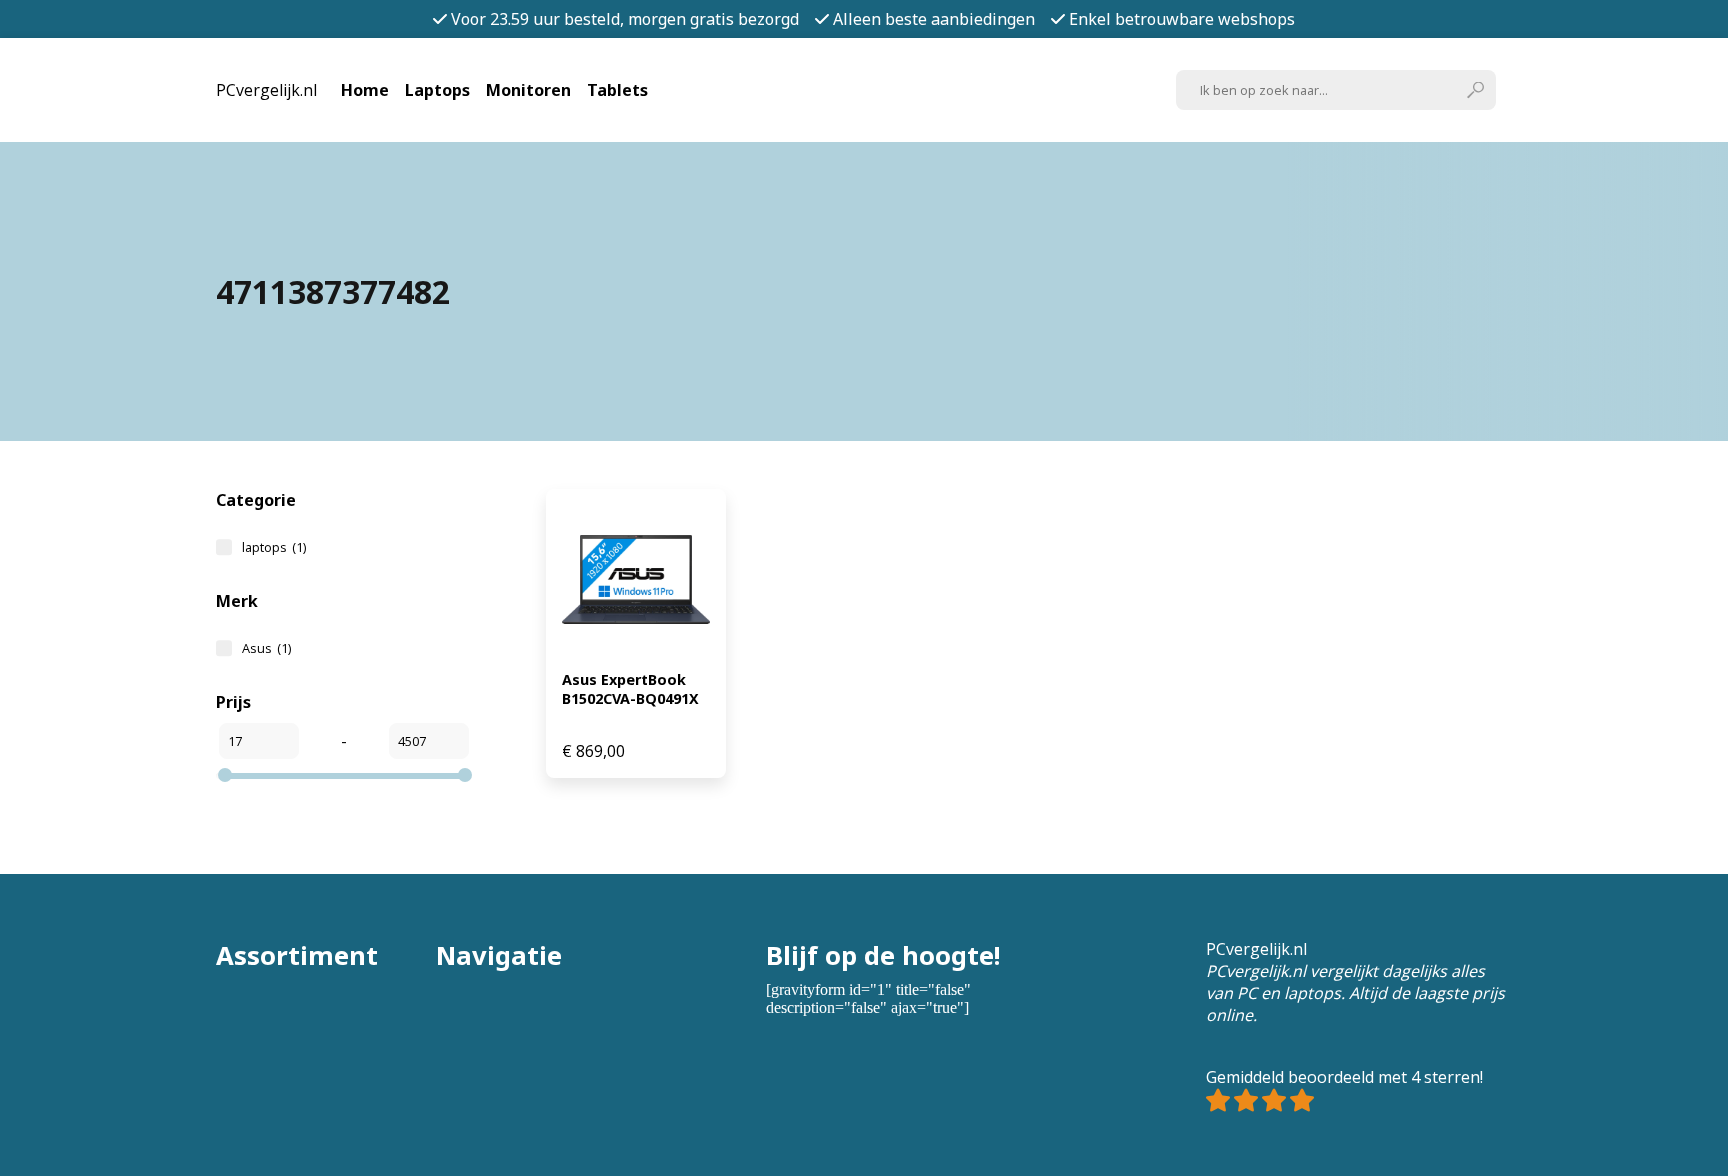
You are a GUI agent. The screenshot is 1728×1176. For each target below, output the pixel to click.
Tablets (617, 90)
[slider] (225, 775)
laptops (274, 547)
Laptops (437, 90)
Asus (266, 648)
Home (365, 90)
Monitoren (528, 90)
